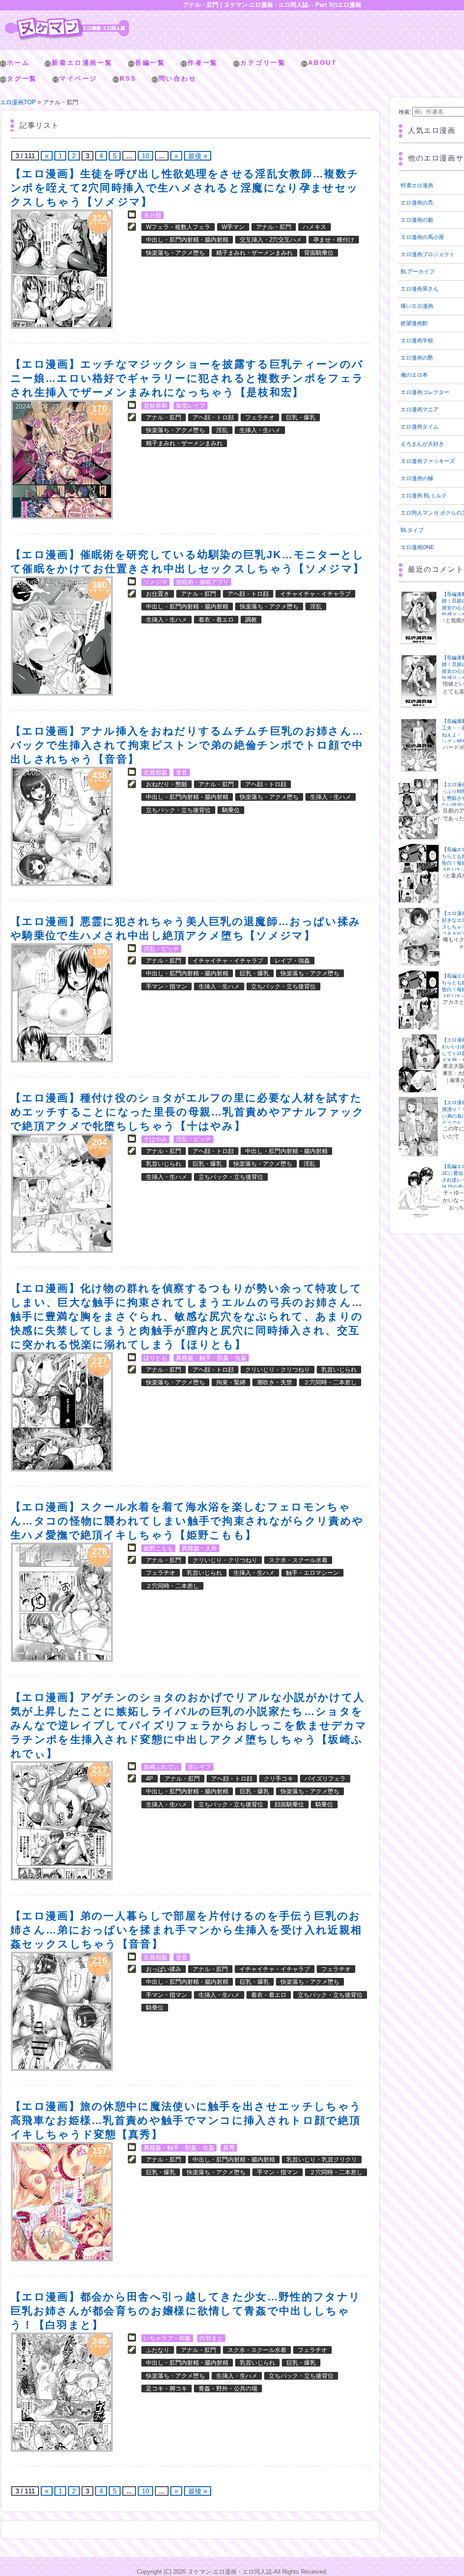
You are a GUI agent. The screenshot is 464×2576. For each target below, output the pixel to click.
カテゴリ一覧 (263, 63)
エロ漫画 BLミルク (424, 496)
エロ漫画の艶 (417, 358)
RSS (128, 78)
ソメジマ (155, 582)
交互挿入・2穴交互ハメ (271, 240)
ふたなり (158, 2350)
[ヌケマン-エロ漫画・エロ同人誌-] (67, 21)
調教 (251, 620)
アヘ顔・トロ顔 (213, 417)
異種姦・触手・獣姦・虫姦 (211, 1358)
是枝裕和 (155, 406)
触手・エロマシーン (312, 1573)
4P (150, 1779)
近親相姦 (155, 772)
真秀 (229, 2148)
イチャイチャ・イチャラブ (315, 594)
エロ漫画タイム (420, 427)
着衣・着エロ (216, 620)
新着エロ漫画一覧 (82, 63)
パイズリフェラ (325, 1779)
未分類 (152, 215)
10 (145, 156)
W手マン (233, 227)
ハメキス (314, 227)
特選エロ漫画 (417, 185)
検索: (405, 112)
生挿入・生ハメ (260, 430)
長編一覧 (150, 63)
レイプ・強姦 (292, 961)
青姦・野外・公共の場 (228, 2389)
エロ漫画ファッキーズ (428, 461)
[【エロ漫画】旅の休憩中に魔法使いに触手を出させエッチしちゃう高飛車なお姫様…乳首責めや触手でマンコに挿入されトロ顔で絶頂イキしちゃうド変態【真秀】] (62, 2202)
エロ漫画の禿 (417, 203)
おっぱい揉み (164, 1969)
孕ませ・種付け (334, 240)
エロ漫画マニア (420, 409)
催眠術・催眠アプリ (202, 582)
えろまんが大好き (422, 444)
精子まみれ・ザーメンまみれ (254, 253)
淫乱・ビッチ (161, 949)
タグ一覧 (22, 78)
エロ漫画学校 (417, 341)
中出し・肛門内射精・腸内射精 (187, 240)
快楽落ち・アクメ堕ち (175, 253)
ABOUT (323, 63)
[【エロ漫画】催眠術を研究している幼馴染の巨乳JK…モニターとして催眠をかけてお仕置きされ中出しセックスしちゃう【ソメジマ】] (62, 636)
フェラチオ (260, 417)
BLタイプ (412, 530)
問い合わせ (178, 78)
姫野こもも (158, 1548)
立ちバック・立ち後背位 (178, 810)
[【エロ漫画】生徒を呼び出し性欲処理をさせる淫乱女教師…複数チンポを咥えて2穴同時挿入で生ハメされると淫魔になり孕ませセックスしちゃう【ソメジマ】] (62, 269)
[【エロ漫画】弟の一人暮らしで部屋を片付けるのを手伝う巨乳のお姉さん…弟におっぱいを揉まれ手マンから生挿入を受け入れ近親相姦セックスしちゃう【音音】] (62, 2011)
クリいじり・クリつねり (278, 1370)
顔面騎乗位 (289, 1804)
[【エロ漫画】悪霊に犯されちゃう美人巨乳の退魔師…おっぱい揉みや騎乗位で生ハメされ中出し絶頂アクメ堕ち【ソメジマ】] (62, 1003)
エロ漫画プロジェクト (428, 254)
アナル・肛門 (274, 227)
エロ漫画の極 (417, 478)
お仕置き (158, 594)
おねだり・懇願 (167, 784)
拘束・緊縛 (231, 1382)
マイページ (78, 78)
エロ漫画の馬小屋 (422, 237)
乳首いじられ (164, 1164)
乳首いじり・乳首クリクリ (322, 2160)
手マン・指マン (167, 986)
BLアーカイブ (418, 272)
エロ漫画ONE (417, 547)
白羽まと (211, 2338)
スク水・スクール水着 (298, 1560)
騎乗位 (231, 810)
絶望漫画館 (414, 323)
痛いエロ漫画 (417, 306)
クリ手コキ (278, 1779)
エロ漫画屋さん (420, 289)
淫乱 (222, 430)
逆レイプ (199, 1767)
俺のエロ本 (414, 375)
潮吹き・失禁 (275, 1382)
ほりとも (155, 1358)
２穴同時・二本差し (330, 1382)
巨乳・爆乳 (301, 417)
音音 (182, 772)
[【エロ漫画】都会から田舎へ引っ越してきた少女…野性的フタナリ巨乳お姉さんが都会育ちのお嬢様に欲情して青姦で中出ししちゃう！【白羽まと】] (62, 2392)
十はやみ (155, 1139)
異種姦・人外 (199, 1548)
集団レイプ (191, 406)
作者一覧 (203, 63)
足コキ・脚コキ (167, 2389)
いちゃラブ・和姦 (167, 2338)
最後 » (198, 156)
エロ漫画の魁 (417, 220)
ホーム (18, 63)
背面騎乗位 (319, 253)
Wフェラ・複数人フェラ (178, 227)
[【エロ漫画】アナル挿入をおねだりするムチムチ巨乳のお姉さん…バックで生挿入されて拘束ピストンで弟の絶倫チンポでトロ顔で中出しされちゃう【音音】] (62, 826)
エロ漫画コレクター (425, 392)
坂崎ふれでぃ (161, 1767)
